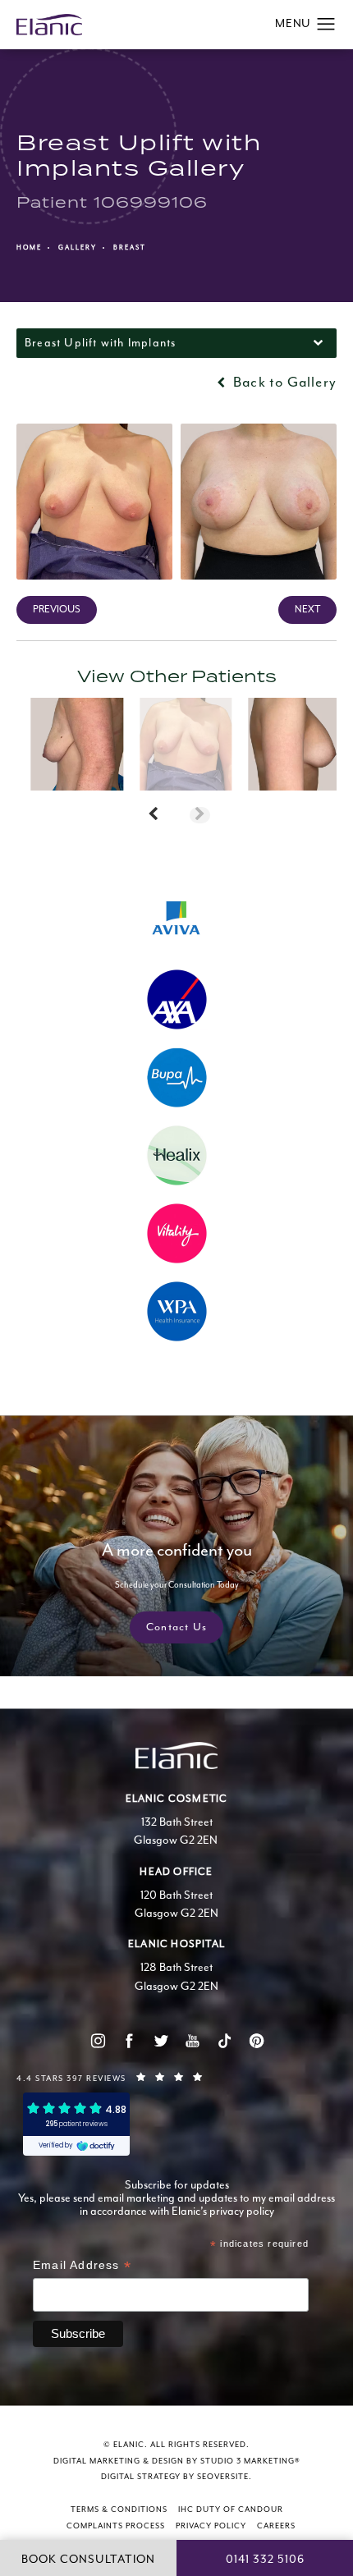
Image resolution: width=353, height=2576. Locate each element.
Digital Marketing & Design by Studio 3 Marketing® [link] (177, 2461)
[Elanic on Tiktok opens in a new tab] (224, 2040)
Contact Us (176, 1627)
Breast (130, 248)
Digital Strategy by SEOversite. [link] (176, 2477)
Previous (57, 610)
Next (307, 610)
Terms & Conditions (119, 2510)
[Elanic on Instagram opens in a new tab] (97, 2040)
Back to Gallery (283, 383)
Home (29, 248)
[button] (326, 25)
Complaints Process (116, 2526)
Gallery (78, 248)
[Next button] (200, 815)
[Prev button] (153, 815)
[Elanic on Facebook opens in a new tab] (129, 2040)
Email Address (82, 2267)
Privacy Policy (211, 2526)
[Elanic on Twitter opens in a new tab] (160, 2040)
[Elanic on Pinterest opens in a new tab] (256, 2040)
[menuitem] (97, 2040)
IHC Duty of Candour (231, 2510)
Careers (276, 2526)
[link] (176, 2077)
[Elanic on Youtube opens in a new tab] (193, 2040)
